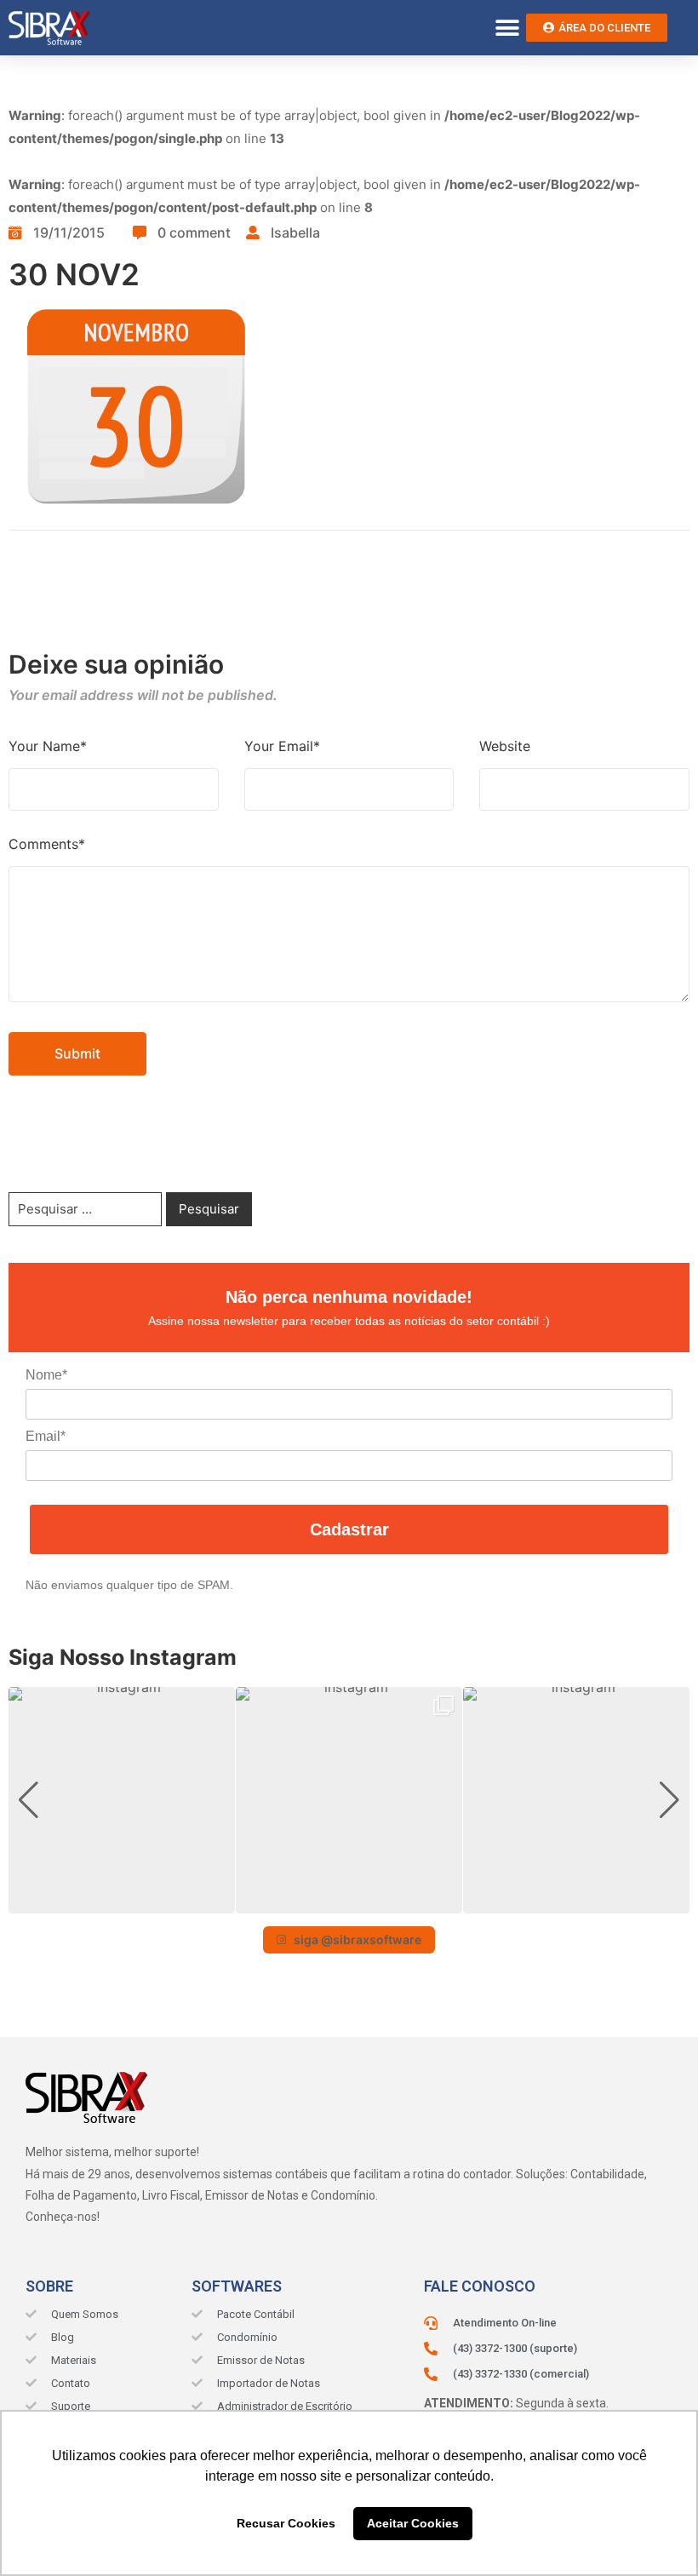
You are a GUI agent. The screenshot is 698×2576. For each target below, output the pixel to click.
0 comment (194, 232)
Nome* (46, 1375)
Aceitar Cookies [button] (413, 2523)
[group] (122, 1800)
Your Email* (282, 746)
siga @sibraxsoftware (358, 1939)
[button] (507, 28)
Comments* (47, 844)
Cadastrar (349, 1529)
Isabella (295, 232)
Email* (46, 1436)
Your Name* (48, 746)
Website (505, 746)
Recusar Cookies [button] (286, 2523)
